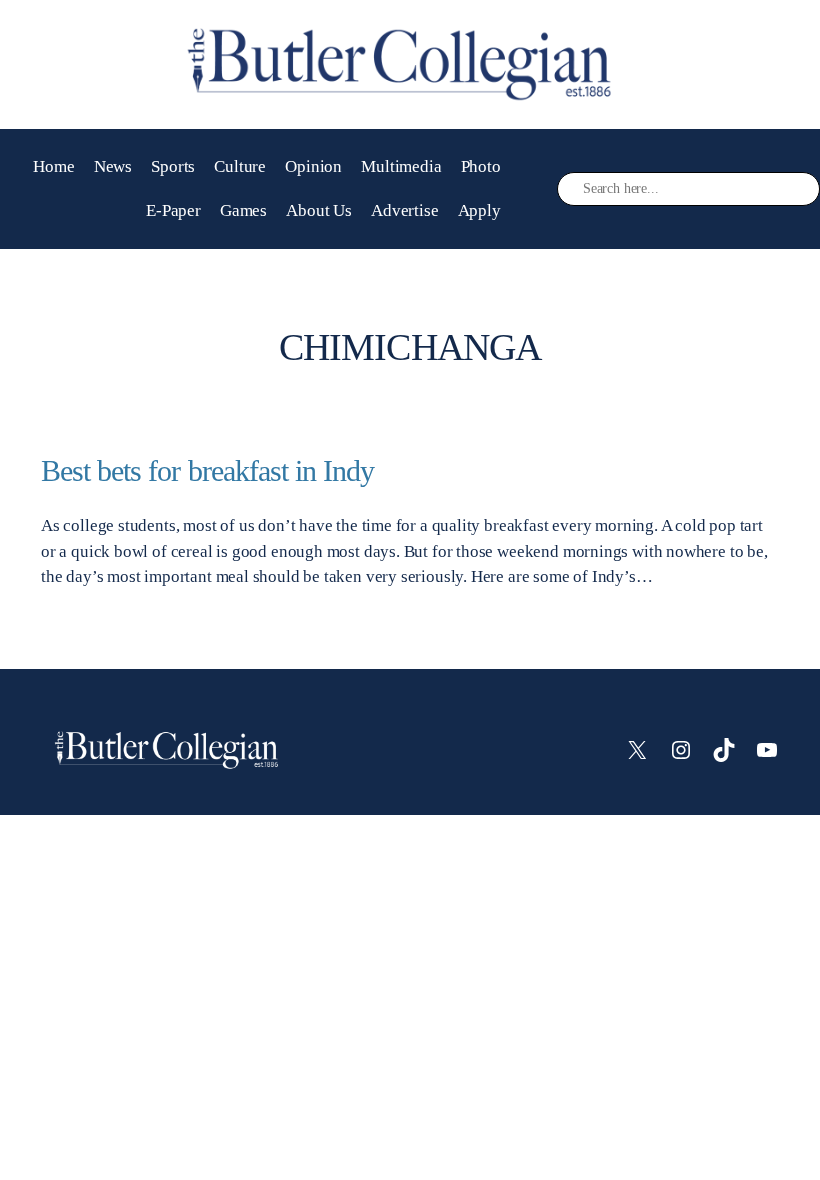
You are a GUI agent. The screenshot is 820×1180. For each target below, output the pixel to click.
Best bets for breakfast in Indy (207, 471)
